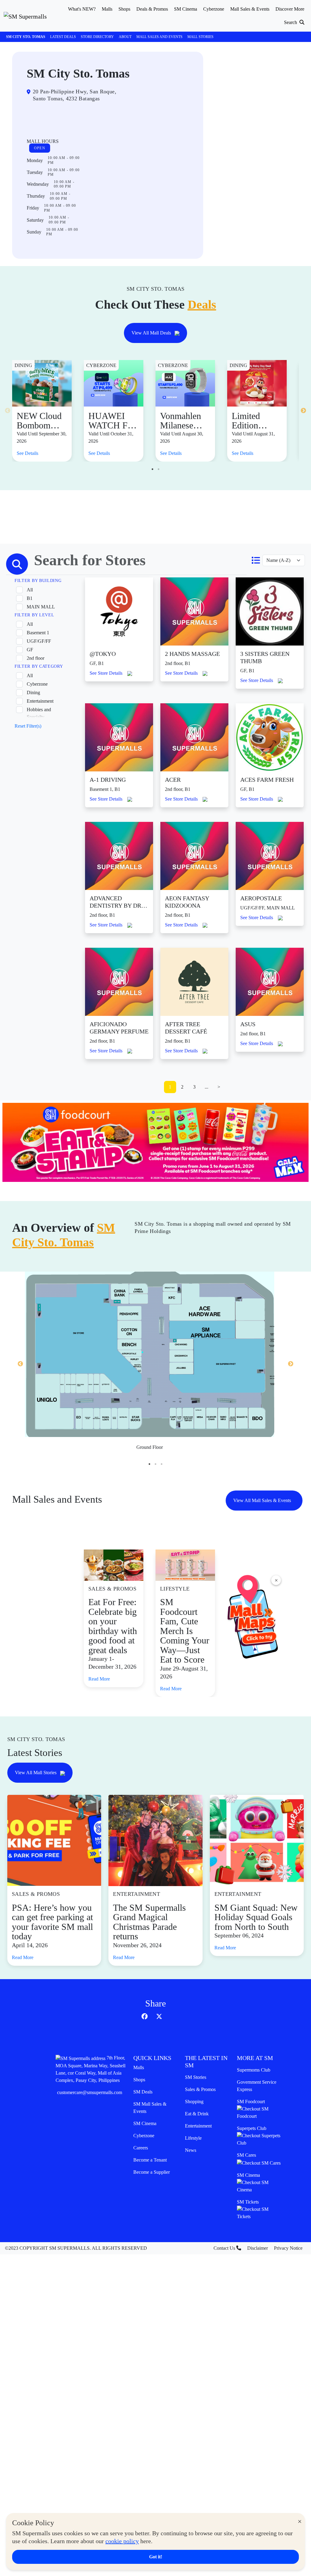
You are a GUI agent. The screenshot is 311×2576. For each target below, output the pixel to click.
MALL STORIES (200, 37)
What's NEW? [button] (82, 9)
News (191, 2150)
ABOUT (125, 37)
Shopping (194, 2102)
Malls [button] (107, 9)
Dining (33, 692)
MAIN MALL (41, 607)
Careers (141, 2148)
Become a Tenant (150, 2160)
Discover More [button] (290, 9)
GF (30, 650)
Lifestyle (193, 2138)
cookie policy (122, 2541)
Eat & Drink (197, 2114)
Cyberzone (37, 684)
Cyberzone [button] (214, 9)
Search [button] (291, 22)
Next (303, 411)
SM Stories (196, 2077)
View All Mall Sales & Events (263, 1500)
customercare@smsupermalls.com (90, 2092)
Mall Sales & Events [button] (250, 9)
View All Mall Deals (152, 333)
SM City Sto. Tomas (26, 37)
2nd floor (36, 658)
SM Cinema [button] (186, 9)
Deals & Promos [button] (152, 9)
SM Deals (143, 2092)
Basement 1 (38, 633)
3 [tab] (162, 1464)
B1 (30, 598)
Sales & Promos (200, 2089)
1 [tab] (152, 469)
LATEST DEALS (63, 37)
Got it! (156, 2557)
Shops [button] (124, 9)
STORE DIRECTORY (97, 37)
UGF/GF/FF (39, 641)
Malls (139, 2067)
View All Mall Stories (36, 1773)
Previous (8, 411)
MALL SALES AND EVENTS (159, 37)
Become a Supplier (152, 2172)
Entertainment (40, 701)
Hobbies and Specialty (39, 713)
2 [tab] (159, 469)
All (30, 590)
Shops (139, 2080)
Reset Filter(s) (28, 726)
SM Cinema (145, 2123)
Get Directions (51, 118)
